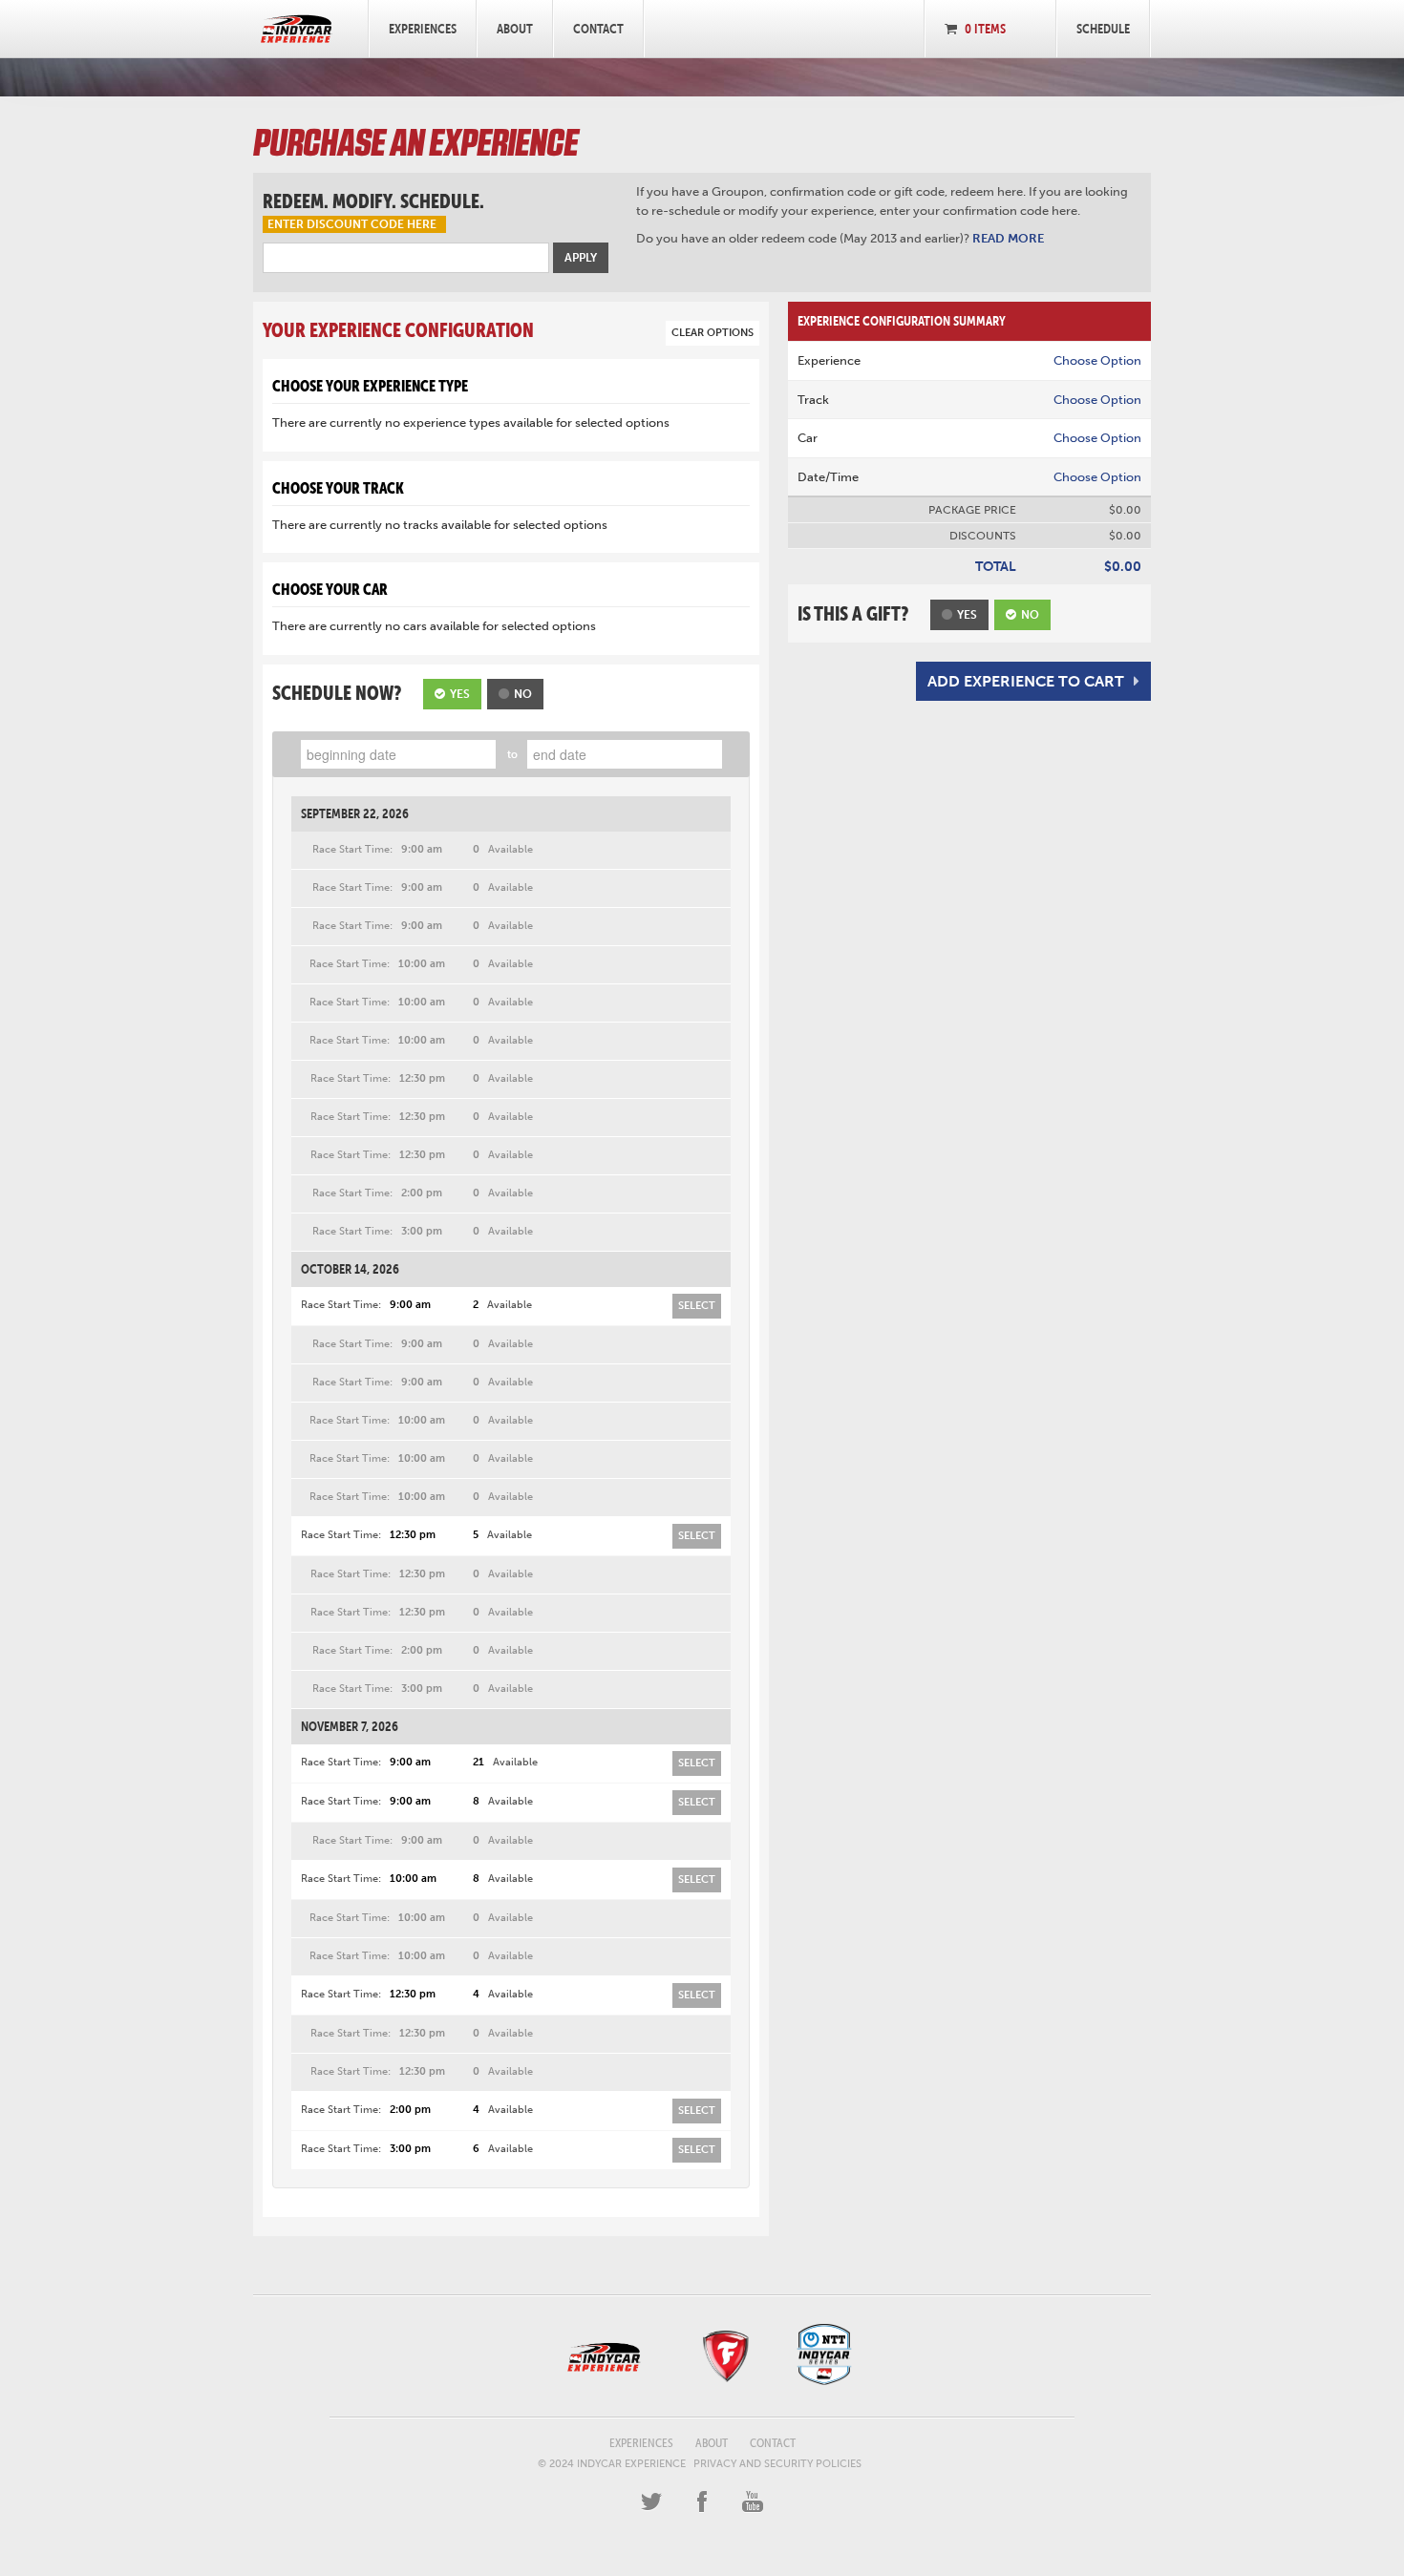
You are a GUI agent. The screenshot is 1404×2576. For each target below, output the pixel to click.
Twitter (651, 2502)
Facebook (702, 2502)
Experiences (423, 29)
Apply (581, 258)
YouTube (753, 2502)
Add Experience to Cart (1026, 681)
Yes (460, 694)
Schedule (1103, 29)
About (515, 29)
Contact (598, 29)
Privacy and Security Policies (777, 2464)
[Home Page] (296, 29)
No (523, 694)
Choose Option (1097, 360)
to (512, 755)
